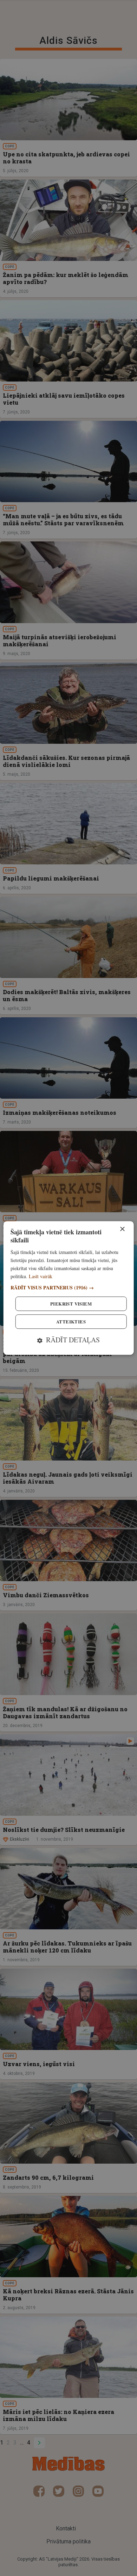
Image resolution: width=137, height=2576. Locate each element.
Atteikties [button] (71, 1322)
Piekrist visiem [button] (71, 1304)
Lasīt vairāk (41, 1276)
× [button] (122, 1229)
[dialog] (69, 1288)
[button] (69, 1288)
